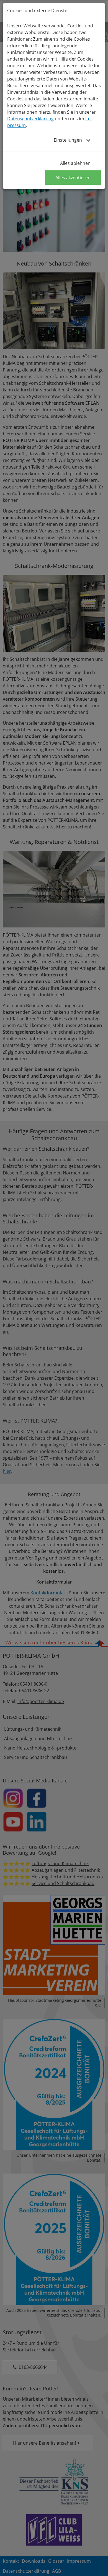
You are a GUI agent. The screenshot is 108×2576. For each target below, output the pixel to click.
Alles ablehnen (75, 163)
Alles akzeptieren (73, 178)
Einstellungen (68, 140)
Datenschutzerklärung (30, 119)
